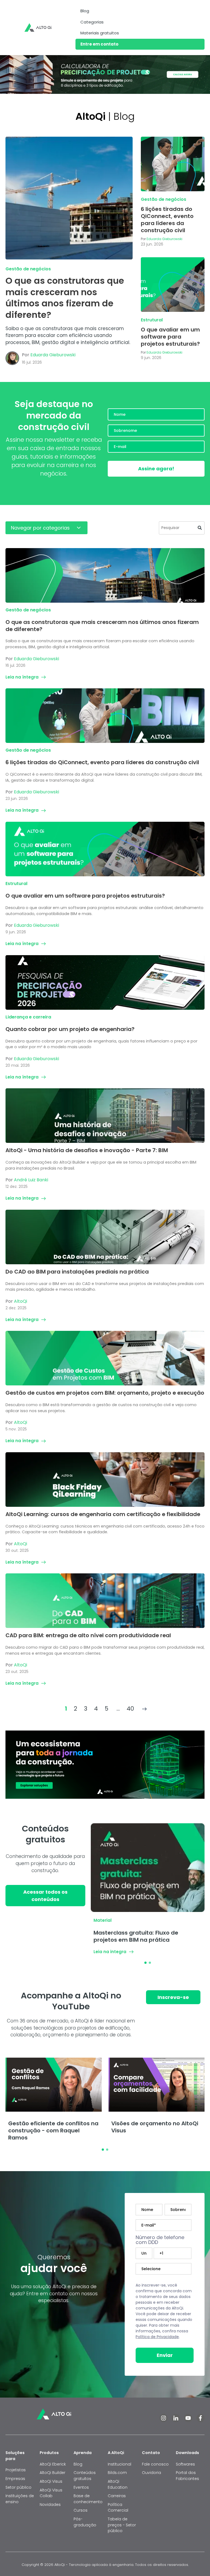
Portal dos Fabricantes (187, 2476)
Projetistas (16, 2470)
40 (130, 1709)
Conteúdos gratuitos (85, 2476)
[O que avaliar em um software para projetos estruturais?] (173, 285)
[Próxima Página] (145, 1709)
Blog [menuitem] (85, 11)
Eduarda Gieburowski (53, 355)
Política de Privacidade (157, 2337)
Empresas (15, 2479)
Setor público (18, 2487)
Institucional (119, 2464)
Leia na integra (110, 1952)
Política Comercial (118, 2508)
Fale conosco (156, 2464)
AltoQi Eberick (53, 2464)
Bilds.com (117, 2473)
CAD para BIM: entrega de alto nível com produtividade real (88, 1635)
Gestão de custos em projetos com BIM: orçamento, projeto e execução (105, 1393)
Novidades (50, 2505)
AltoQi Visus (51, 2481)
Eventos (81, 2487)
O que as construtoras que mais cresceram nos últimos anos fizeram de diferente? (65, 298)
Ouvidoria (151, 2473)
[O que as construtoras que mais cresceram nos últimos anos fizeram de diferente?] (69, 198)
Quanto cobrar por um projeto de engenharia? (70, 1029)
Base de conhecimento (88, 2499)
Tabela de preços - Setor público (122, 2525)
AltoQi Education (118, 2484)
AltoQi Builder (52, 2473)
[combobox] (182, 528)
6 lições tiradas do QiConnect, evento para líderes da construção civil (167, 220)
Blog (78, 2464)
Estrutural (152, 320)
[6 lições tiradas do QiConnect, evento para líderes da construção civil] (173, 164)
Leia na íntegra (22, 677)
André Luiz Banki (31, 1180)
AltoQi (21, 1301)
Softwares (185, 2464)
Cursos (81, 2510)
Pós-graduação (85, 2522)
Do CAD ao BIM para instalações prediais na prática (77, 1272)
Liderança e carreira (28, 1017)
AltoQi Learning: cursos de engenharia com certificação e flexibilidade (103, 1514)
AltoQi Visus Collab (51, 2493)
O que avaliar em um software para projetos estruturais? (170, 337)
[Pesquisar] (200, 528)
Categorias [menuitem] (92, 22)
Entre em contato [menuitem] (99, 44)
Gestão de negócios (28, 269)
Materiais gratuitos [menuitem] (100, 33)
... (118, 1709)
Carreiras (117, 2496)
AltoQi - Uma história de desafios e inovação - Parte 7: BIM (87, 1150)
